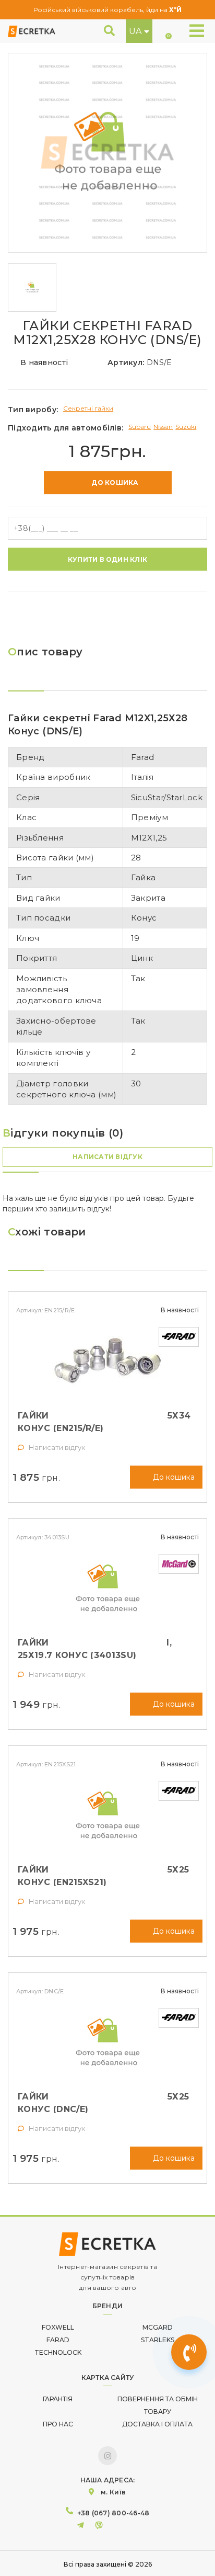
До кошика (115, 483)
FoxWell (58, 2327)
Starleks (158, 2340)
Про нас (58, 2424)
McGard (158, 2327)
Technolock (58, 2352)
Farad (58, 2340)
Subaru (140, 427)
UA (135, 31)
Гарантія (58, 2399)
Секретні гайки (88, 408)
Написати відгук (107, 1157)
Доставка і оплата (157, 2424)
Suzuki (186, 427)
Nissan (163, 427)
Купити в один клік (107, 559)
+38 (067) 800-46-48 (114, 2513)
